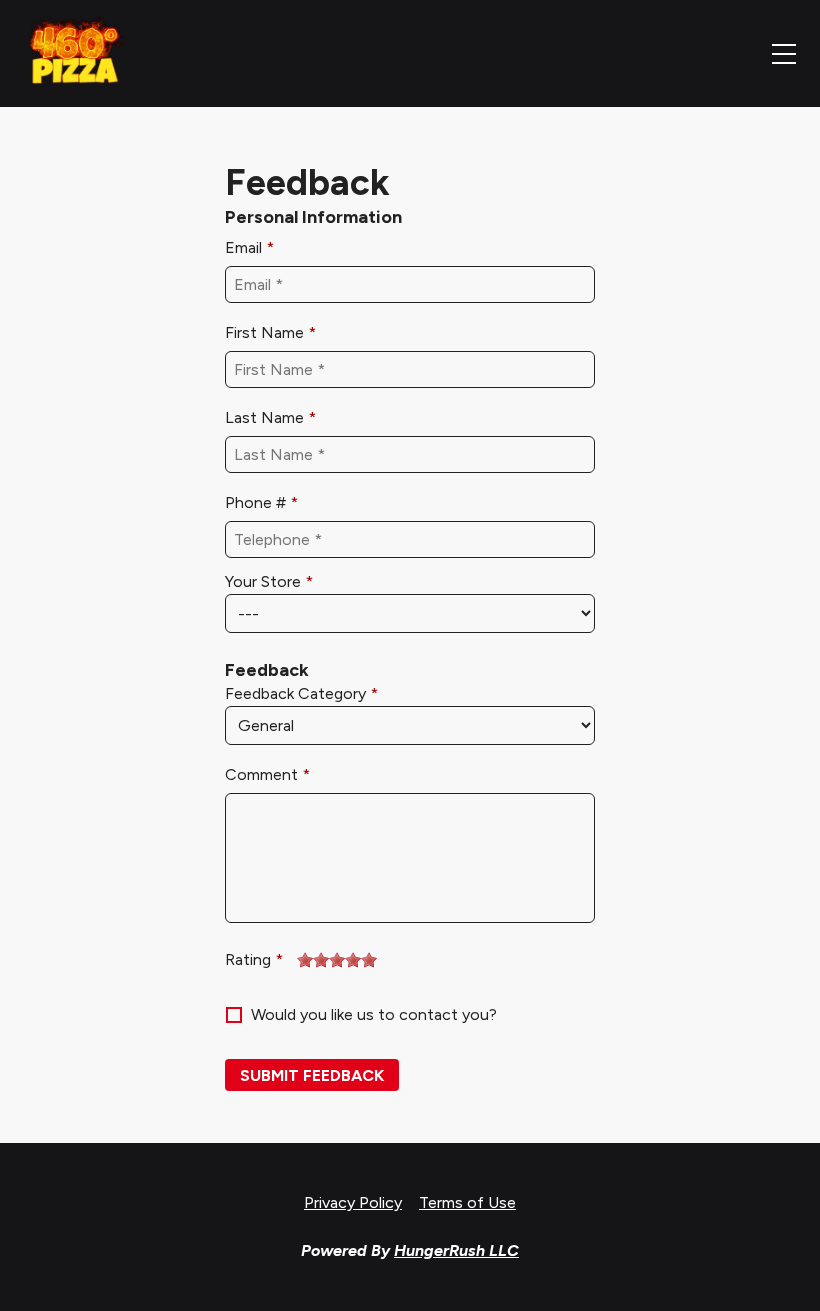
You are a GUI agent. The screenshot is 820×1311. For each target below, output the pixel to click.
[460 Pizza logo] (75, 53)
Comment (261, 774)
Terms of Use (467, 1202)
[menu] (784, 54)
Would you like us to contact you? (374, 1014)
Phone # (255, 502)
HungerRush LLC (456, 1250)
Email (243, 247)
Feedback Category (295, 693)
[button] (312, 1075)
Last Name (264, 417)
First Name (264, 332)
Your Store (263, 581)
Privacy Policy (353, 1202)
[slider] (337, 960)
